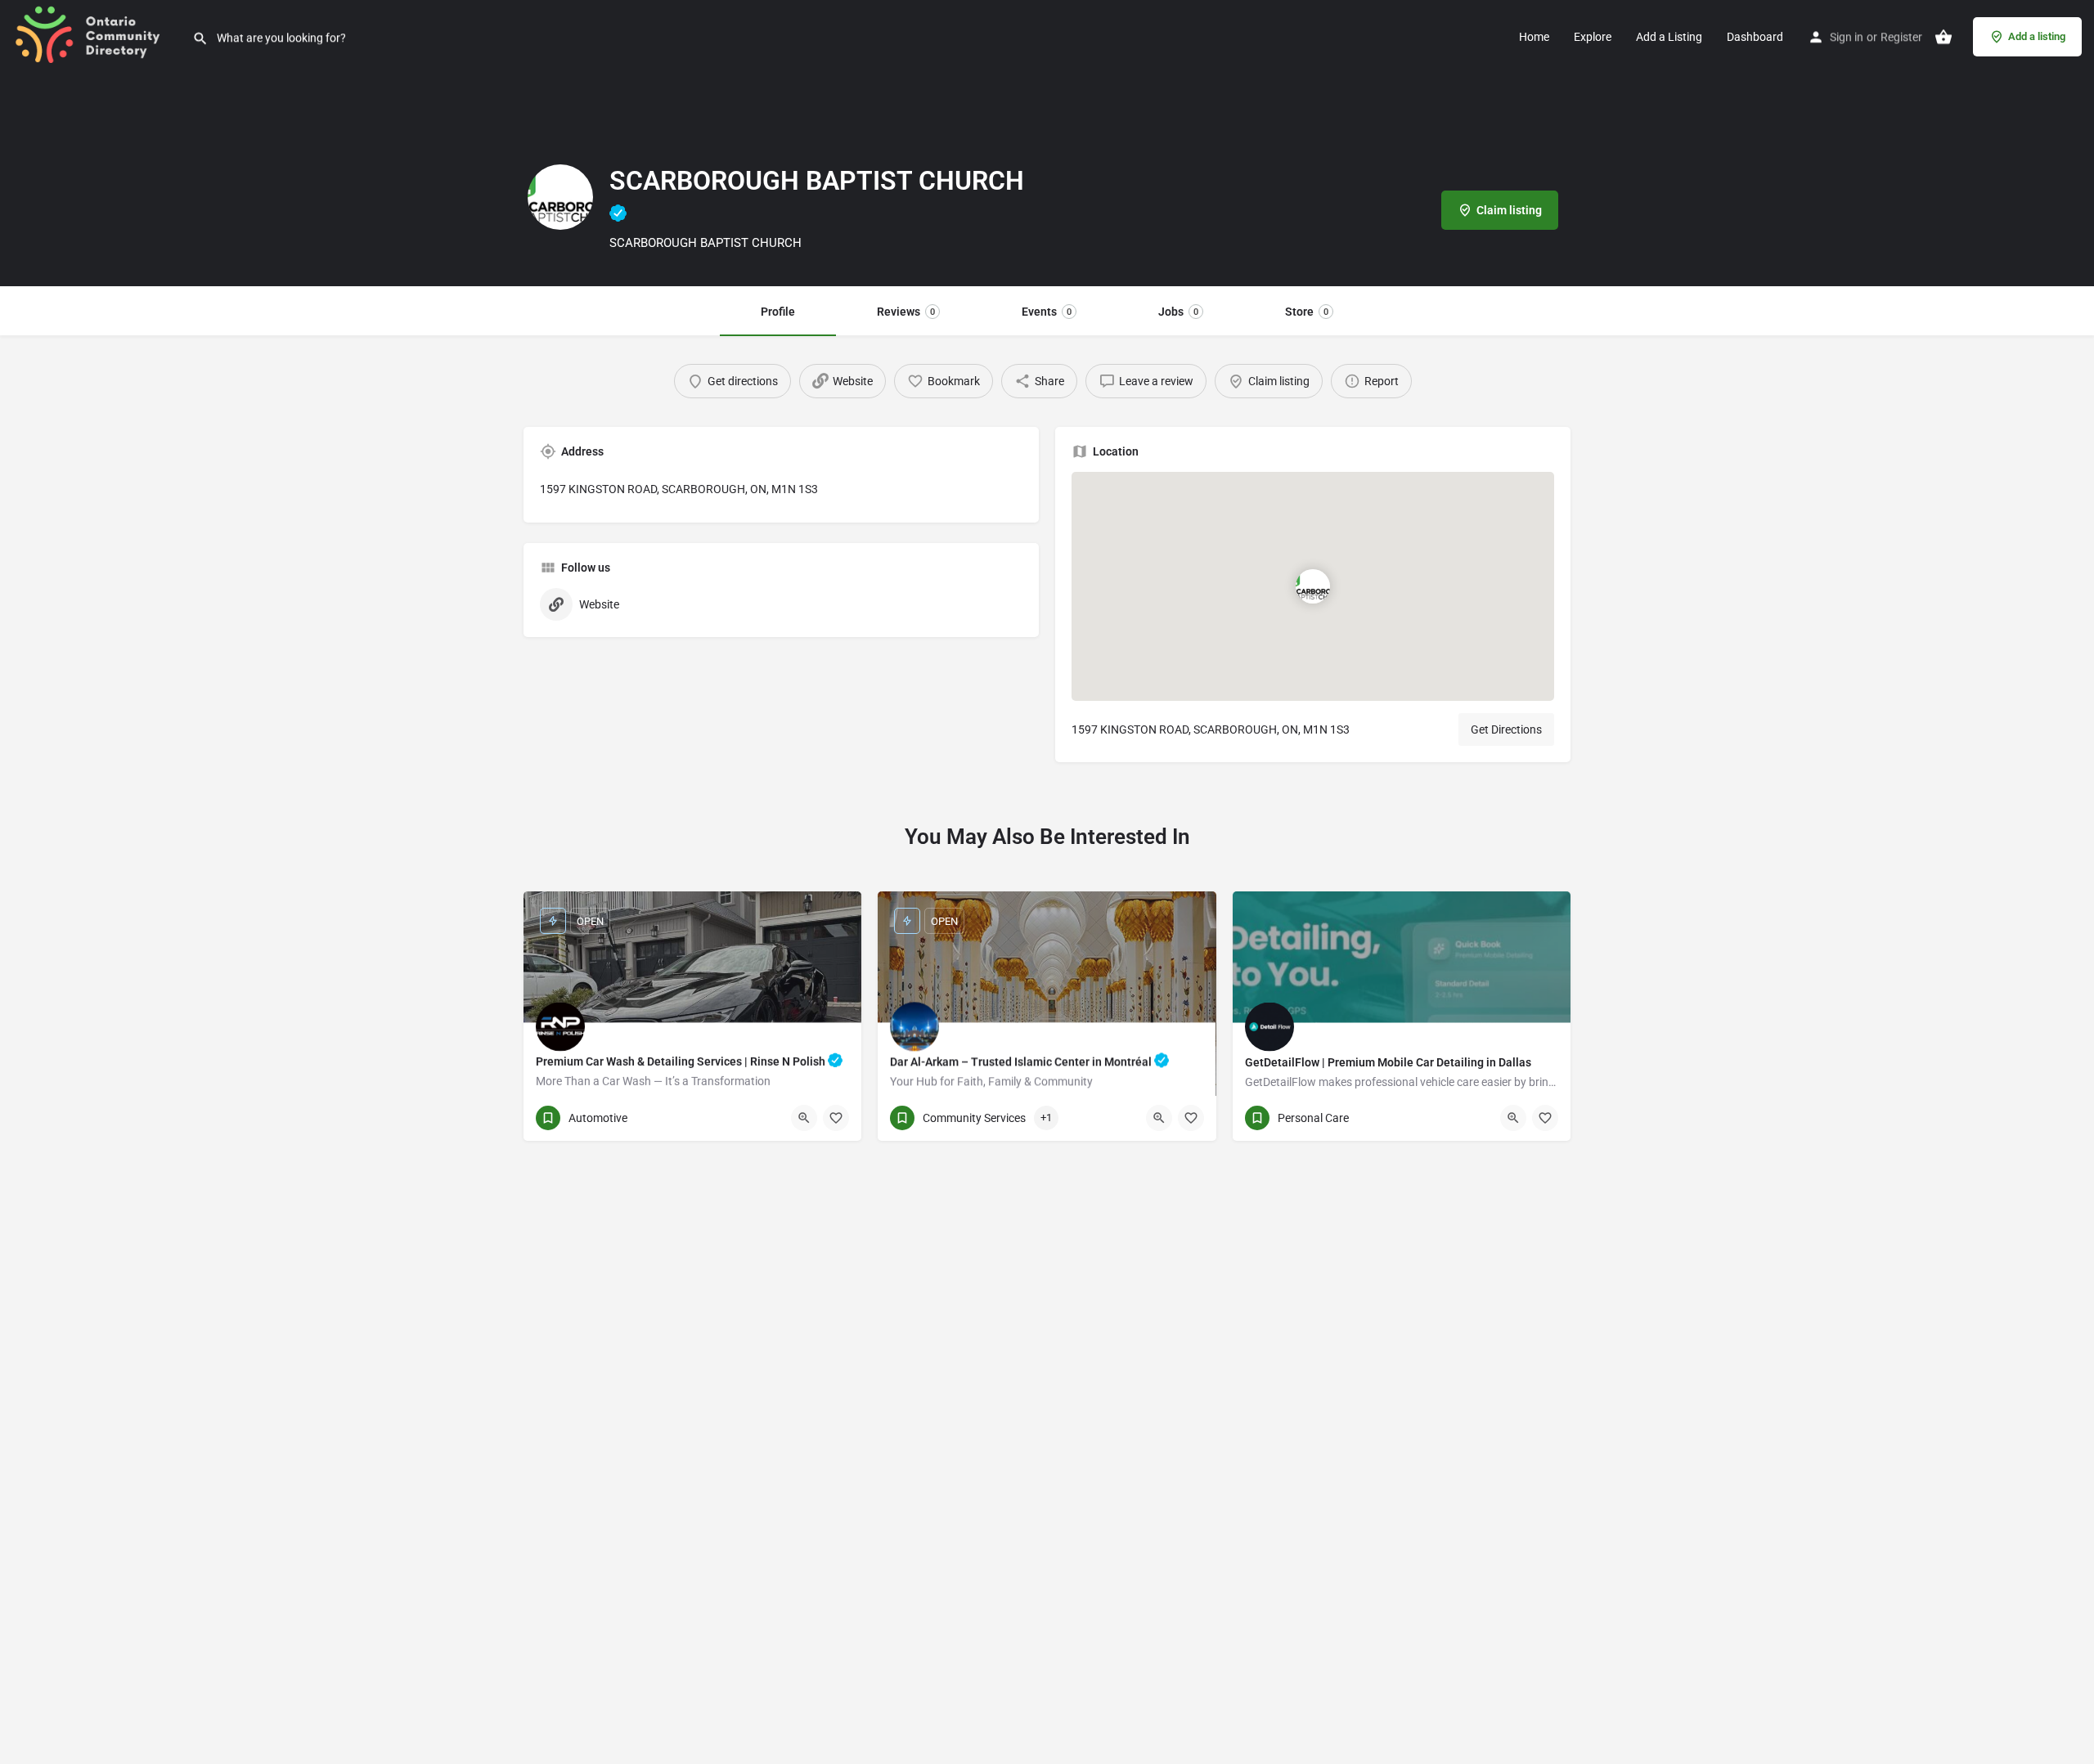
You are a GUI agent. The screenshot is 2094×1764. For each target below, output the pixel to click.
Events (1047, 312)
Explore (1593, 37)
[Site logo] (96, 35)
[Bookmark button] (836, 1118)
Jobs (1178, 312)
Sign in (1847, 37)
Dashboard (1755, 37)
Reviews (906, 312)
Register (1901, 37)
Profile (778, 312)
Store (1307, 312)
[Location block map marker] (1313, 586)
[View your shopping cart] (1943, 37)
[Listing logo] (560, 197)
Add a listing (2037, 36)
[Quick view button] (804, 1118)
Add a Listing (1669, 37)
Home (1534, 37)
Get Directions (1506, 729)
